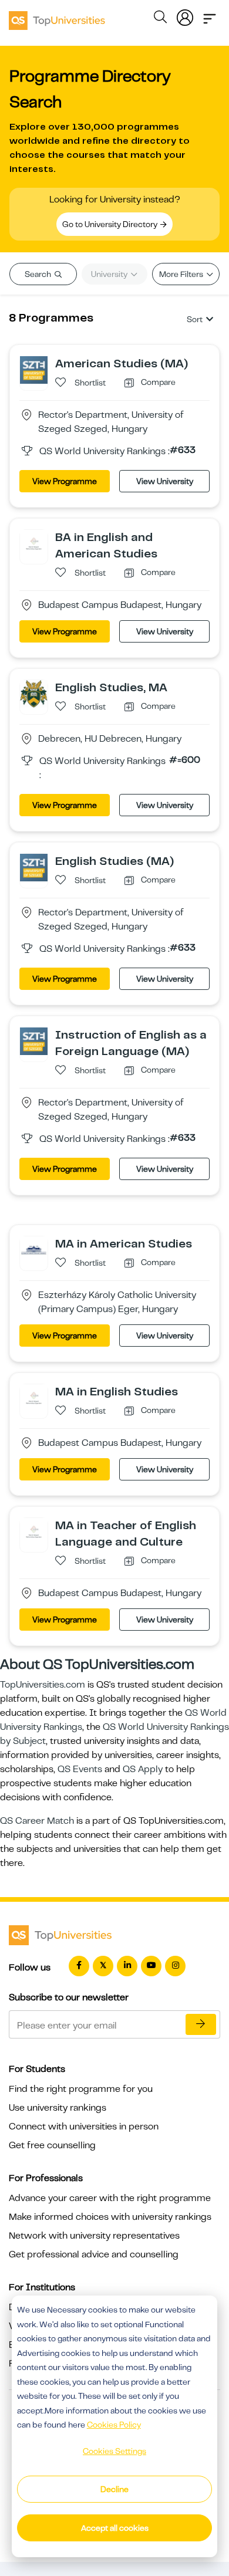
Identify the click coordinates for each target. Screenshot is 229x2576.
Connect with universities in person (84, 2127)
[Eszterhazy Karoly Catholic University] (34, 1250)
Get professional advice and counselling (94, 2254)
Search (39, 274)
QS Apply (143, 1769)
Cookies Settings (114, 2451)
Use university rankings (58, 2108)
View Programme (65, 481)
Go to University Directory (111, 224)
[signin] (185, 15)
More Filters (182, 274)
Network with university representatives (94, 2236)
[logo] (57, 16)
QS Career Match (37, 1821)
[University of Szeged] (34, 370)
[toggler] (210, 15)
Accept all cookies (115, 2528)
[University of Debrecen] (34, 694)
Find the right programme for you (81, 2089)
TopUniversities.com (43, 1685)
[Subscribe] (201, 2024)
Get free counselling (52, 2145)
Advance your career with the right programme (110, 2198)
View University (165, 481)
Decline (114, 2489)
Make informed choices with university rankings (110, 2217)
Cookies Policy (114, 2425)
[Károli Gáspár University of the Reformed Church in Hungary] (34, 543)
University (110, 274)
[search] (160, 19)
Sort (195, 319)
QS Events (80, 1769)
